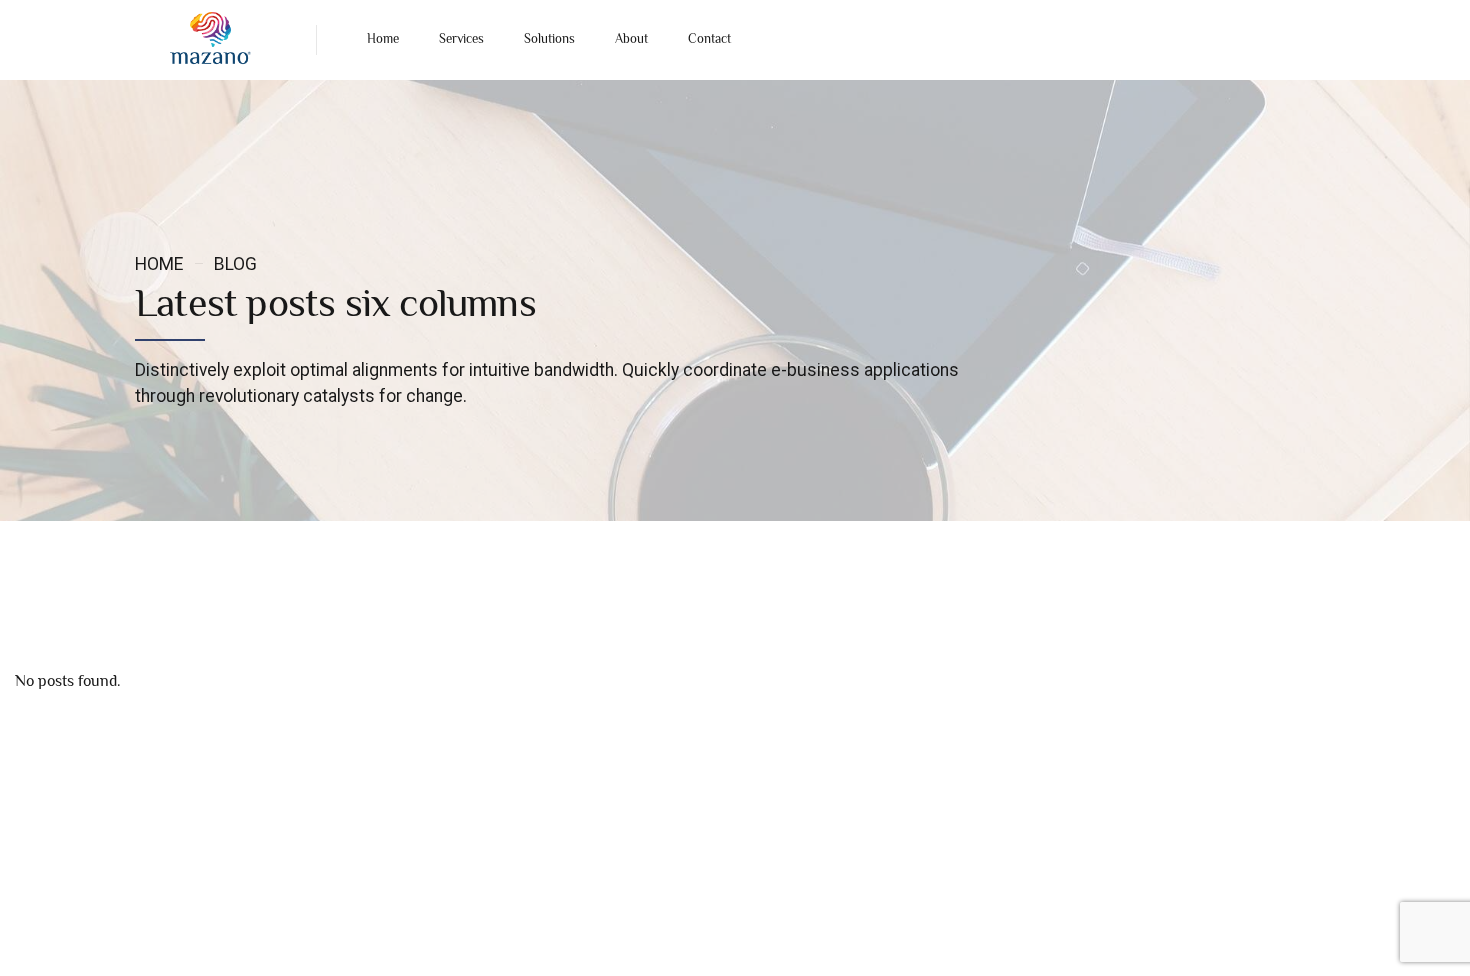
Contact (709, 40)
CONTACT (164, 862)
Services (461, 40)
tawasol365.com (907, 944)
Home (383, 40)
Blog (235, 264)
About (631, 40)
